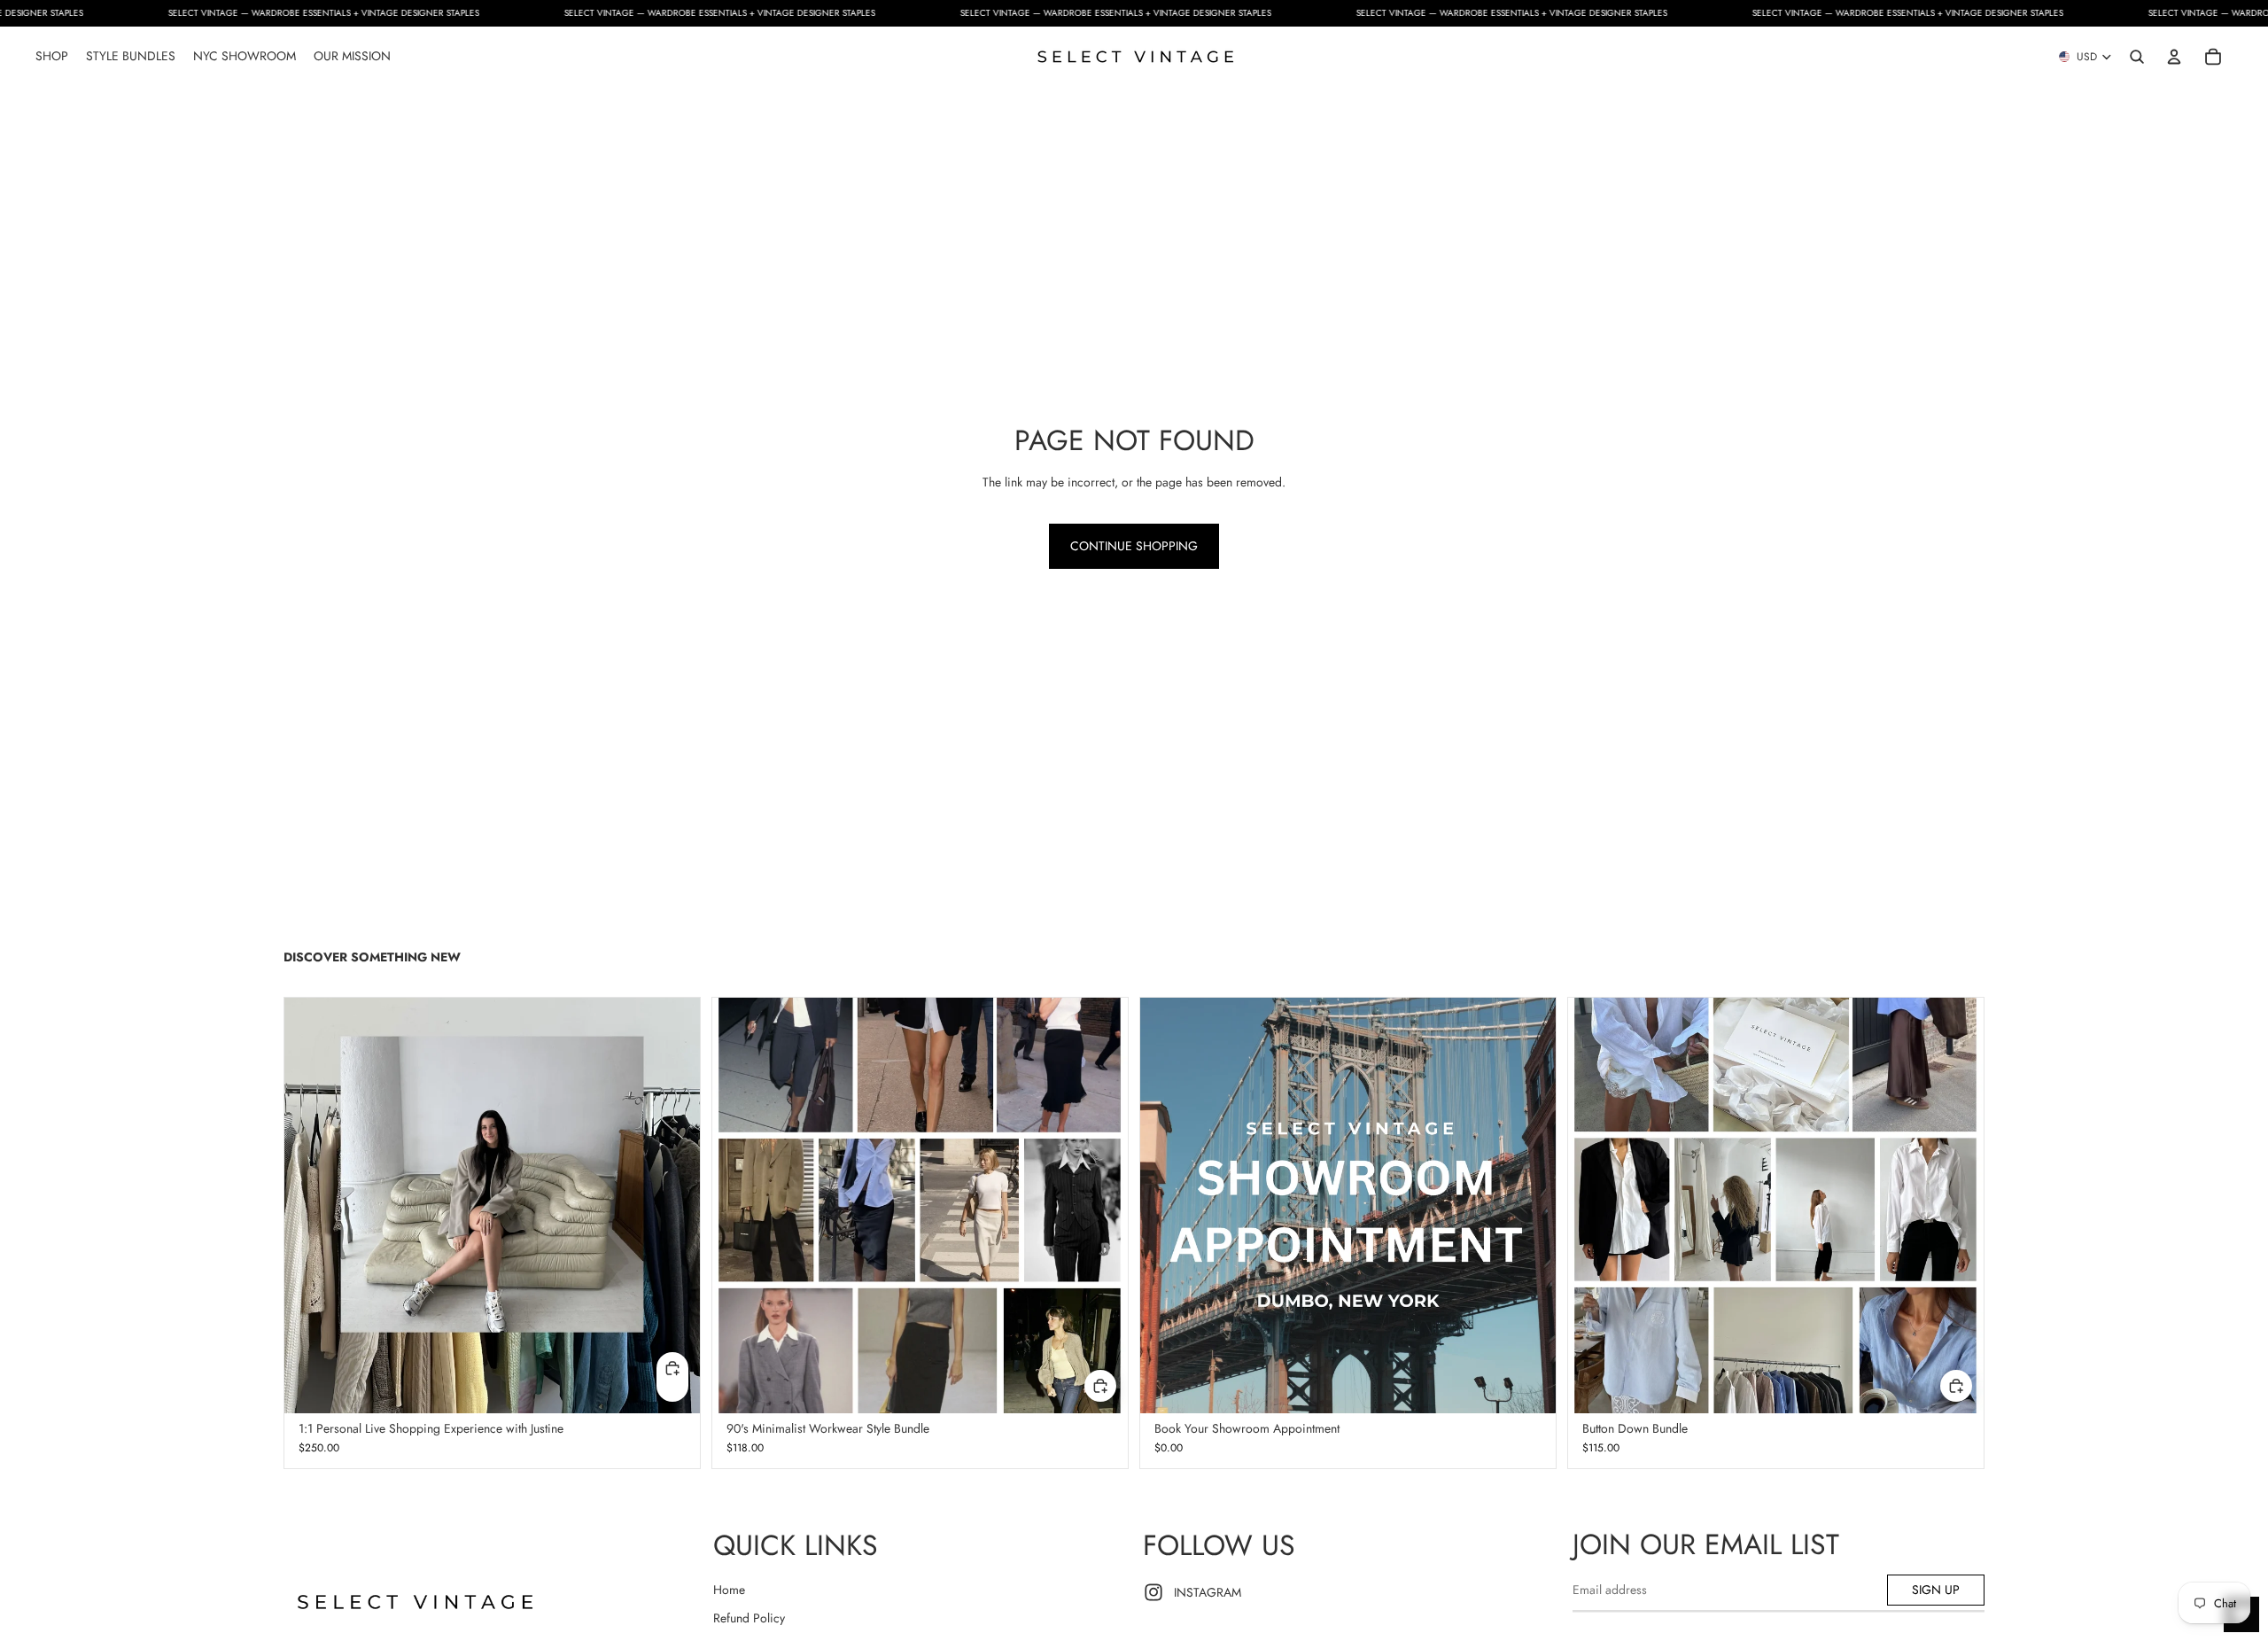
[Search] (2137, 57)
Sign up (1936, 1590)
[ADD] (1100, 1386)
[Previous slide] (1167, 1205)
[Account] (2174, 57)
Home (729, 1590)
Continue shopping (1134, 546)
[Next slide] (1529, 1205)
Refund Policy (749, 1618)
